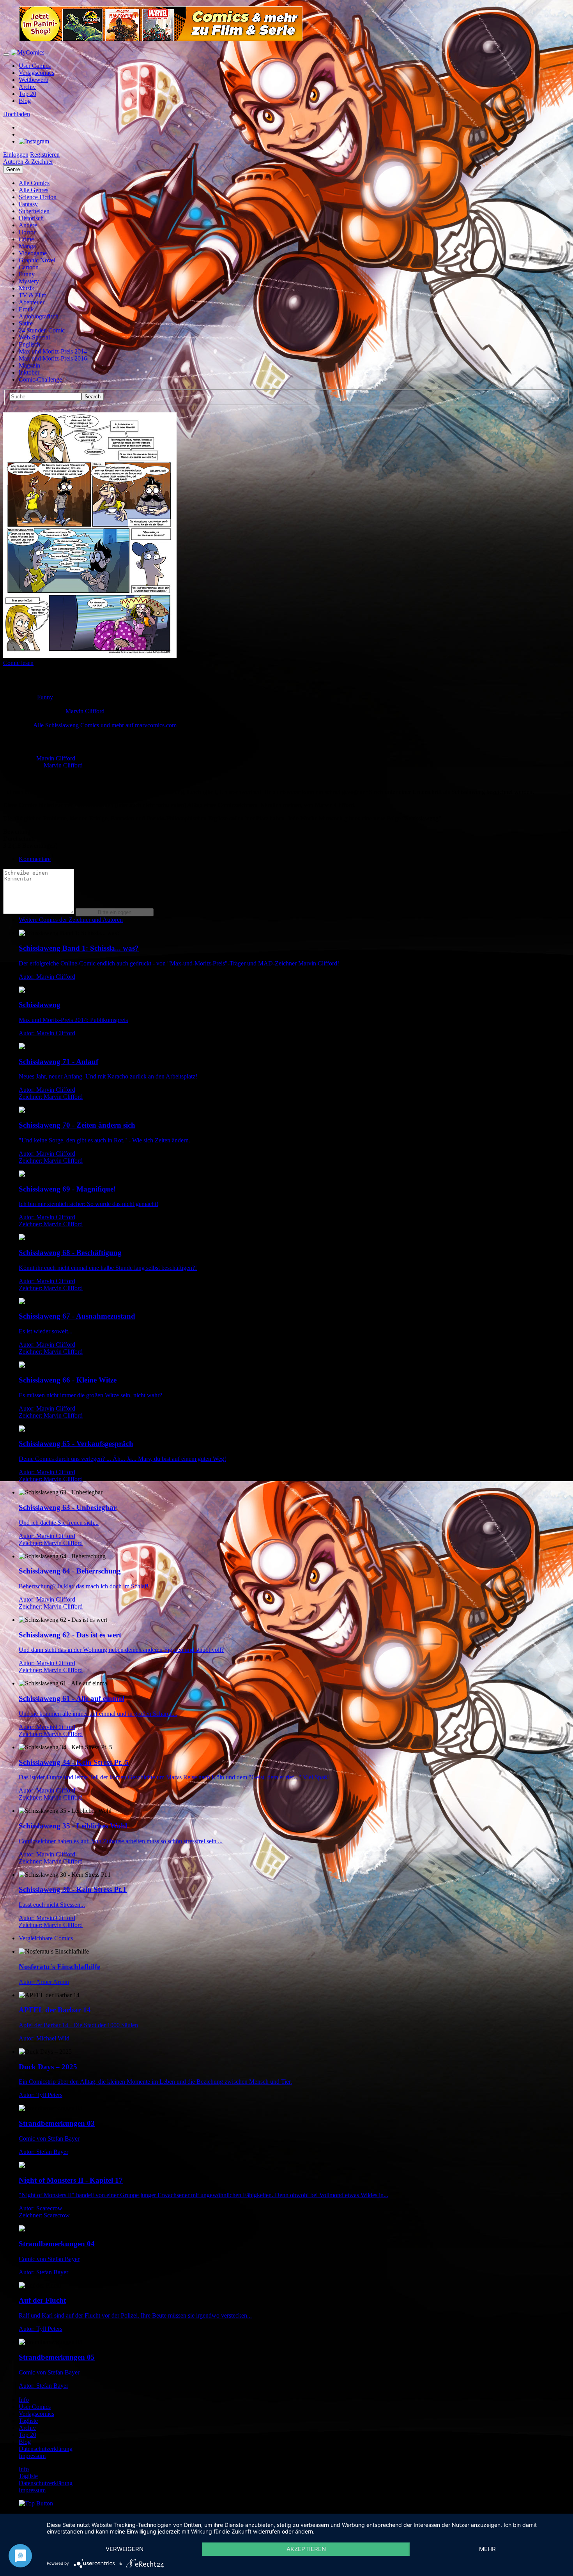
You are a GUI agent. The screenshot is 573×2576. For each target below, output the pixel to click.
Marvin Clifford (85, 711)
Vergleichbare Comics (46, 1938)
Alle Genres (34, 190)
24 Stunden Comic (42, 330)
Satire (26, 323)
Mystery (29, 281)
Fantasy (28, 204)
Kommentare (35, 859)
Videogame (33, 253)
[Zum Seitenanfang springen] (36, 2503)
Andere (28, 225)
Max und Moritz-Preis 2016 (53, 358)
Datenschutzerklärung (46, 2449)
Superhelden (34, 211)
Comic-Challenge (40, 379)
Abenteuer (32, 302)
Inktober (29, 372)
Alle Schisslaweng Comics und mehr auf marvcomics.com (105, 725)
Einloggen (16, 155)
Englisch (29, 344)
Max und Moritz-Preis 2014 (53, 351)
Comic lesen (18, 663)
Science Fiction (38, 197)
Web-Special (34, 337)
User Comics (35, 66)
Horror (27, 232)
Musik (27, 288)
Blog (25, 101)
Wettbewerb (34, 80)
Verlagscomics (36, 73)
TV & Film (33, 295)
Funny (27, 274)
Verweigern (125, 2549)
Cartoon (29, 267)
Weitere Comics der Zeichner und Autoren (71, 920)
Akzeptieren (306, 2549)
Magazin (29, 365)
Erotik (26, 309)
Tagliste (28, 2421)
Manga (27, 246)
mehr (487, 2549)
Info (24, 2400)
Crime (26, 239)
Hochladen (17, 114)
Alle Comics (34, 183)
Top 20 (27, 94)
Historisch (31, 218)
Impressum (32, 2456)
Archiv (27, 87)
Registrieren (45, 155)
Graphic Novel (37, 260)
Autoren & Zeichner (28, 162)
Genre (13, 169)
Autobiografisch (39, 316)
